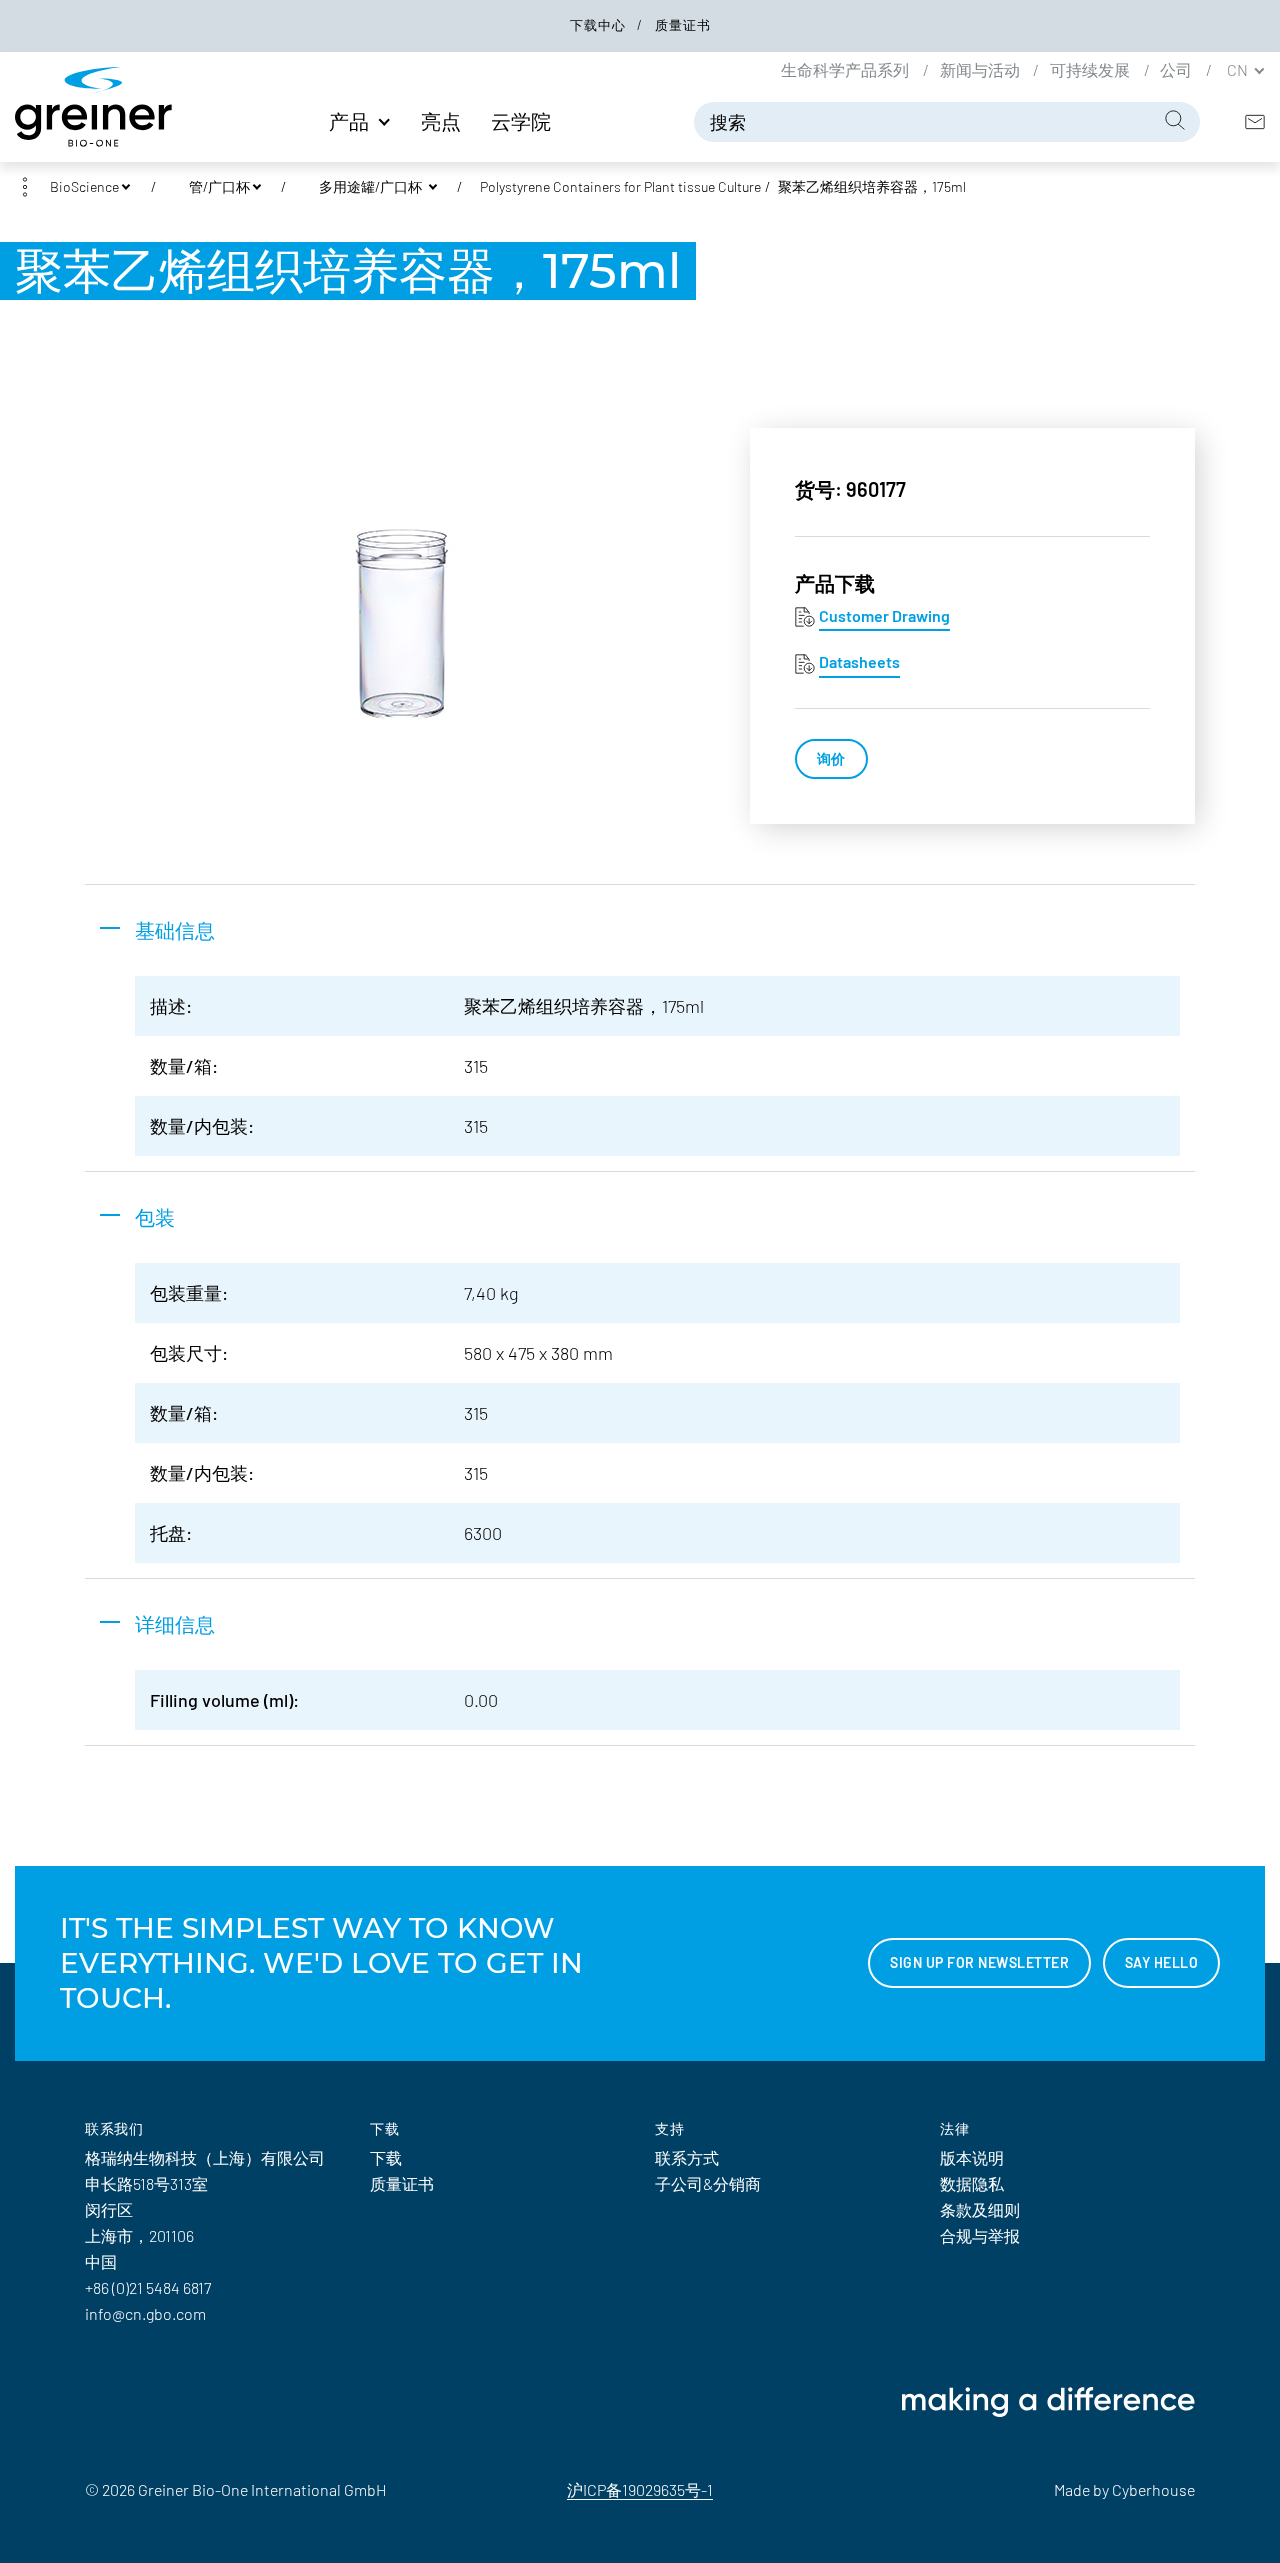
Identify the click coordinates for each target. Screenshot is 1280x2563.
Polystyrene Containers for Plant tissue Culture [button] (620, 186)
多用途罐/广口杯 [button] (372, 186)
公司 (1177, 69)
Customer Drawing (884, 615)
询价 (831, 758)
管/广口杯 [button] (219, 186)
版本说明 (972, 2157)
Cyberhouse (1153, 2489)
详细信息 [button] (175, 1624)
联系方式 (687, 2157)
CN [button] (1239, 69)
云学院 (521, 121)
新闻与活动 (981, 69)
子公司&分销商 (708, 2183)
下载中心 (600, 25)
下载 (386, 2157)
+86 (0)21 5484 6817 (148, 2287)
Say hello (1162, 1962)
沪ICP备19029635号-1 (640, 2489)
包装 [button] (155, 1217)
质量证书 (683, 25)
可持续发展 (1091, 69)
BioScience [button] (84, 186)
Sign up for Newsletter (979, 1962)
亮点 (441, 121)
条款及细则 (980, 2209)
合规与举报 (980, 2235)
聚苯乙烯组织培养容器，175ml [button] (872, 186)
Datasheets (859, 661)
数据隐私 (972, 2183)
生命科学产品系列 (846, 69)
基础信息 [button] (175, 930)
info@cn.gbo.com (145, 2313)
